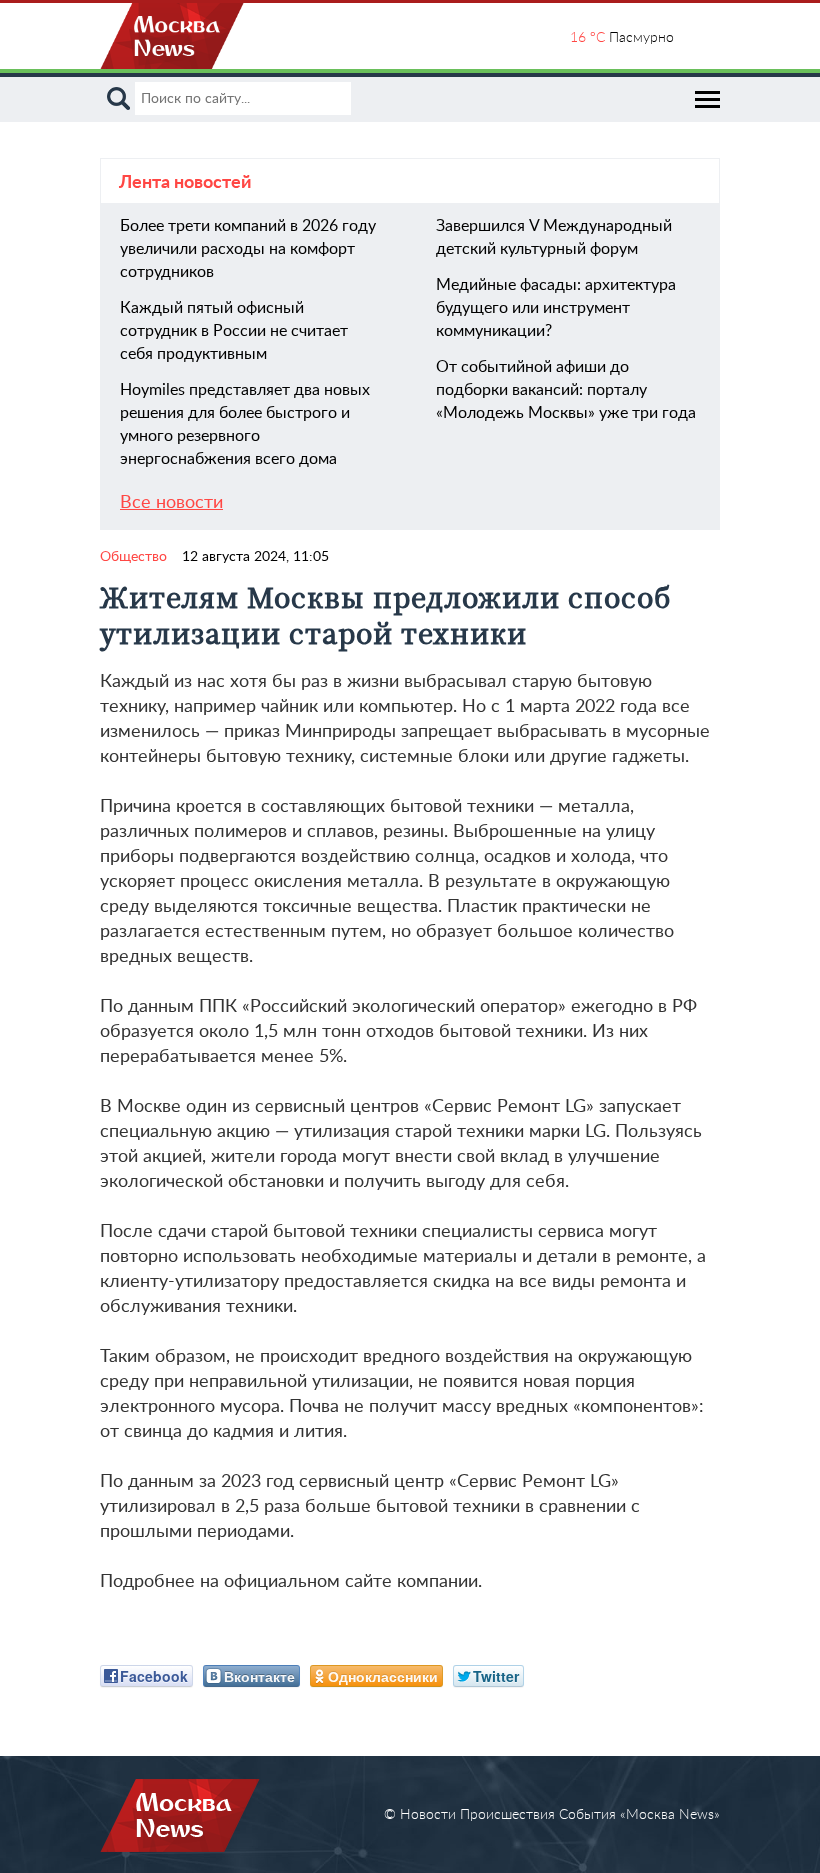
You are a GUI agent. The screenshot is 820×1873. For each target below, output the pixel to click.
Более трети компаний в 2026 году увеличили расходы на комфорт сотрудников (248, 249)
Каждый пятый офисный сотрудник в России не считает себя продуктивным (234, 331)
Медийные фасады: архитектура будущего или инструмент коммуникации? (556, 308)
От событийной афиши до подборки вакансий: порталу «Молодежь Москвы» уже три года (566, 390)
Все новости (171, 503)
